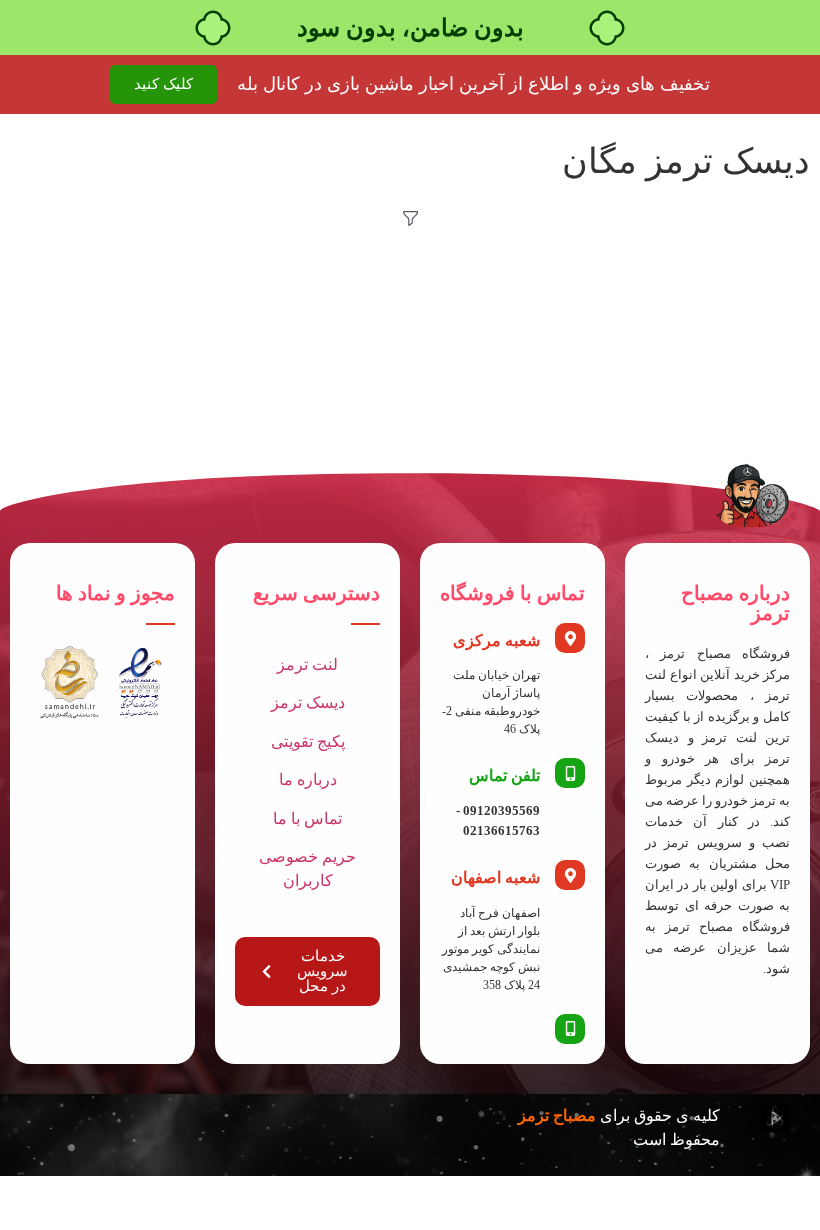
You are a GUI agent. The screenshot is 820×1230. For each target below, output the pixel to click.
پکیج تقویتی (308, 741)
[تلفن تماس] (570, 773)
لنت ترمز (307, 664)
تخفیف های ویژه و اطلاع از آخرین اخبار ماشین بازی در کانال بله (473, 84)
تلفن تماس (504, 775)
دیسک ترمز (308, 702)
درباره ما (308, 779)
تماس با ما (307, 818)
